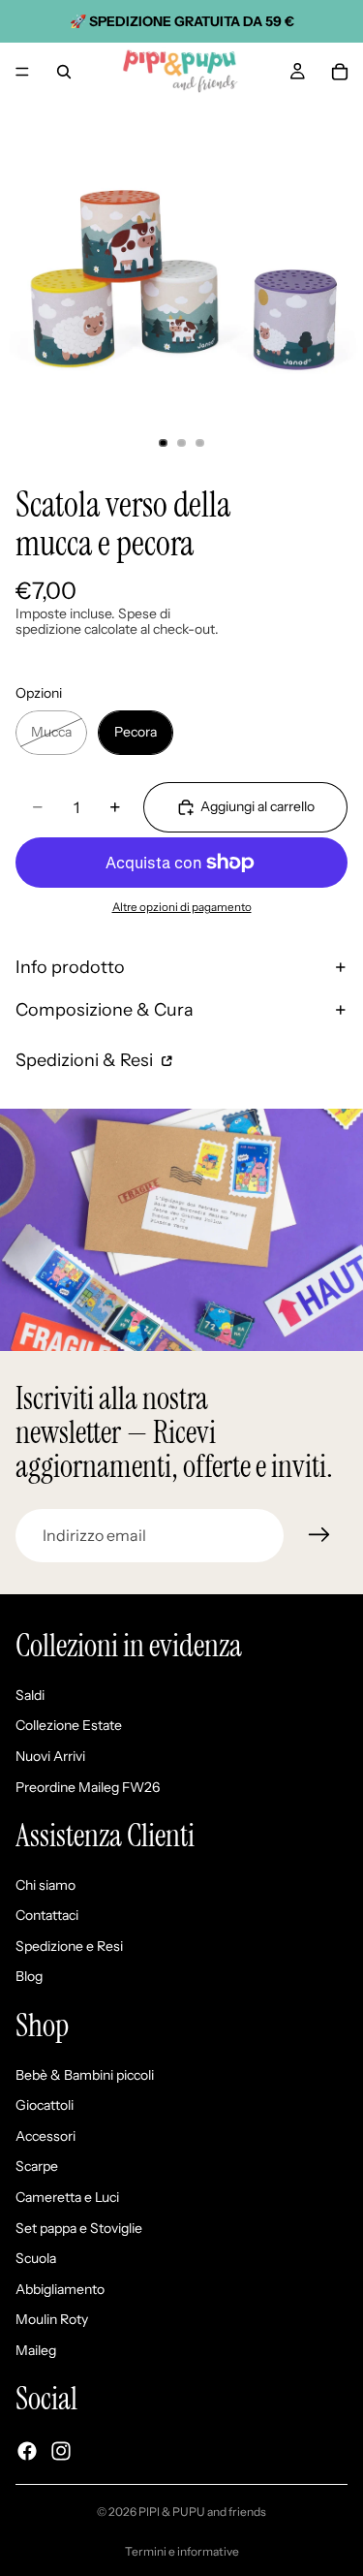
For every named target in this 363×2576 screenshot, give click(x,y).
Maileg (36, 2350)
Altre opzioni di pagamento (182, 907)
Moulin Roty (52, 2320)
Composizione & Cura (105, 1010)
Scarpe (37, 2167)
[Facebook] (27, 2451)
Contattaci (47, 1916)
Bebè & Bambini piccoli (85, 2075)
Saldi (30, 1695)
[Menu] (22, 72)
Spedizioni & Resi (86, 1060)
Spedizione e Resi (69, 1946)
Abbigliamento (60, 2289)
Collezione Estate (69, 1726)
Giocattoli (45, 2106)
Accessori (45, 2136)
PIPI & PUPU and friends (202, 2512)
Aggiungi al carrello (257, 806)
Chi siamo (45, 1885)
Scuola (36, 2259)
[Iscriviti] (319, 1535)
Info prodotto (70, 967)
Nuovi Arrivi (50, 1756)
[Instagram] (61, 2451)
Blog (29, 1977)
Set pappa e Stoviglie (79, 2228)
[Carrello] (340, 72)
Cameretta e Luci (67, 2197)
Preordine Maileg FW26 (88, 1787)
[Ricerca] (64, 72)
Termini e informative (182, 2551)
